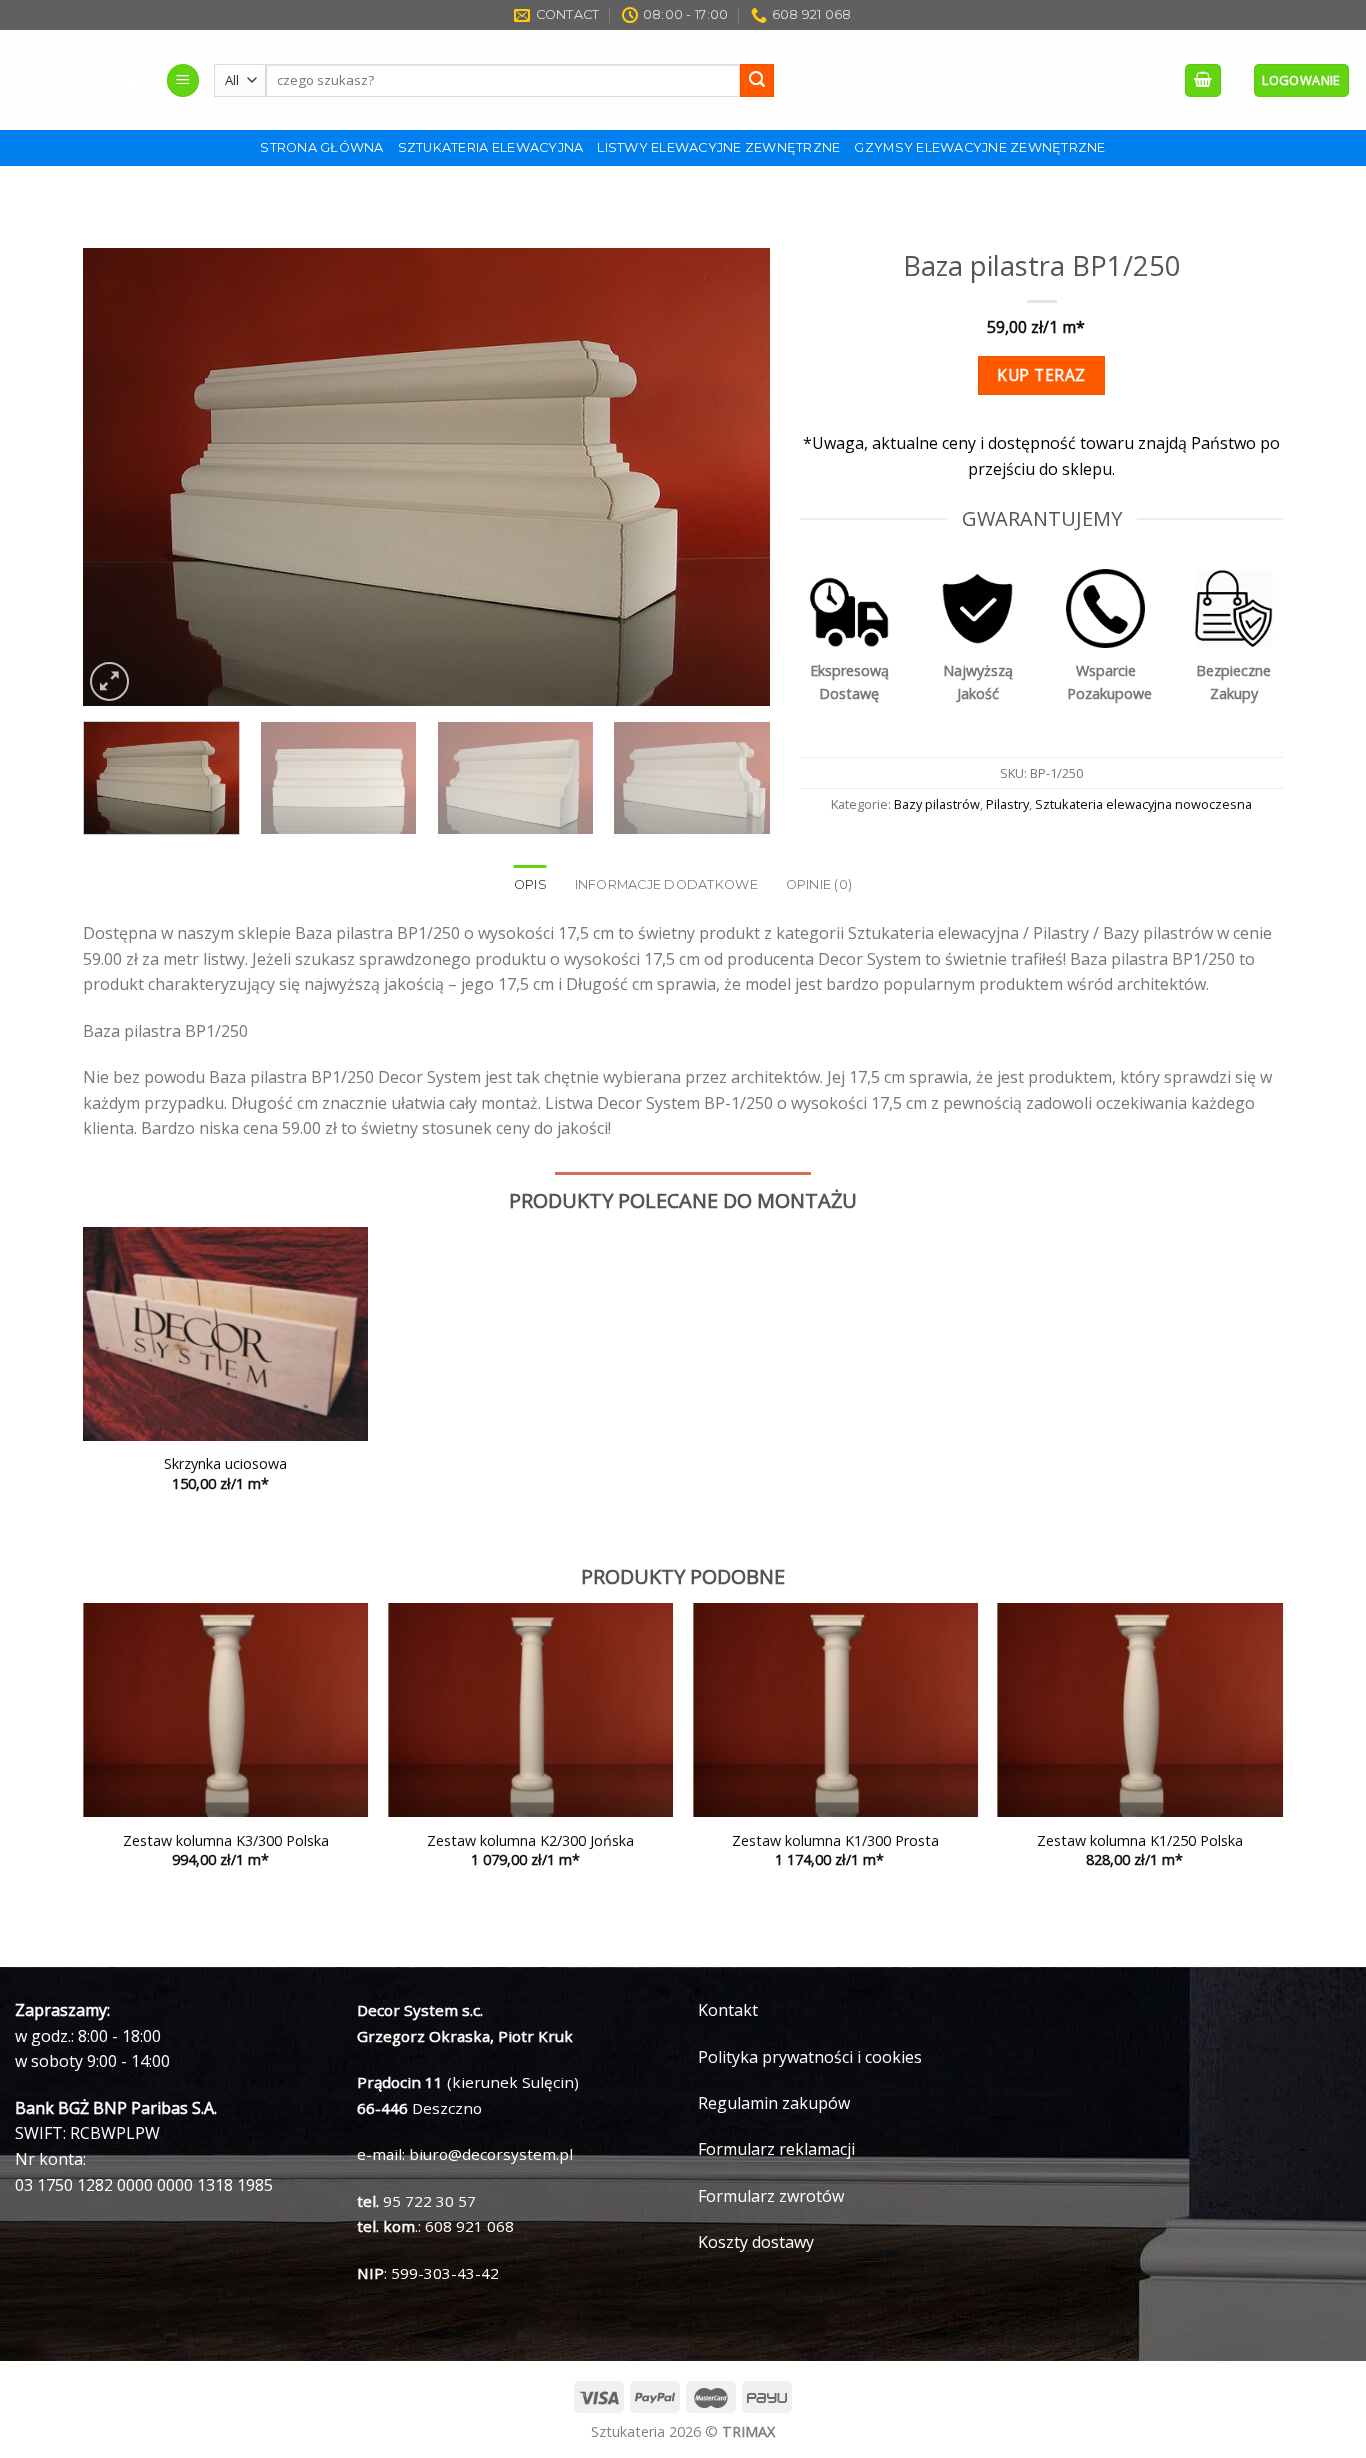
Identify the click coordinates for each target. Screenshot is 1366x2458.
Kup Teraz (1041, 375)
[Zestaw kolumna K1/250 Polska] (1140, 1710)
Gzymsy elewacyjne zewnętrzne (979, 147)
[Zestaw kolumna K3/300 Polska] (225, 1710)
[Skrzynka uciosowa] (225, 1334)
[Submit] (757, 81)
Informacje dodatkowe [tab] (666, 884)
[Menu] (183, 80)
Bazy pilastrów (937, 804)
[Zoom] (109, 681)
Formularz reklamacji (776, 2149)
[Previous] (122, 478)
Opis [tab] (530, 884)
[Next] (732, 478)
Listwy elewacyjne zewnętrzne (718, 147)
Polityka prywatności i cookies (810, 2057)
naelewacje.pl (75, 80)
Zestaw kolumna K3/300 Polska (226, 1841)
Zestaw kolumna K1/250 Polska (1140, 1841)
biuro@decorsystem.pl (491, 2154)
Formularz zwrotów (771, 2196)
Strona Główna (321, 147)
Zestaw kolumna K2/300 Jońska (530, 1841)
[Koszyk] (1203, 80)
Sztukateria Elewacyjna (491, 147)
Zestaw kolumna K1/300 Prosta (835, 1841)
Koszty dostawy (756, 2242)
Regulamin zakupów (774, 2103)
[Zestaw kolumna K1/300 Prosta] (835, 1710)
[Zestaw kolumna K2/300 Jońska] (530, 1710)
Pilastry (1007, 804)
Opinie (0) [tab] (819, 884)
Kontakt (728, 2010)
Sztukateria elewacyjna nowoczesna (1143, 804)
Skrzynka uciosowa (225, 1464)
